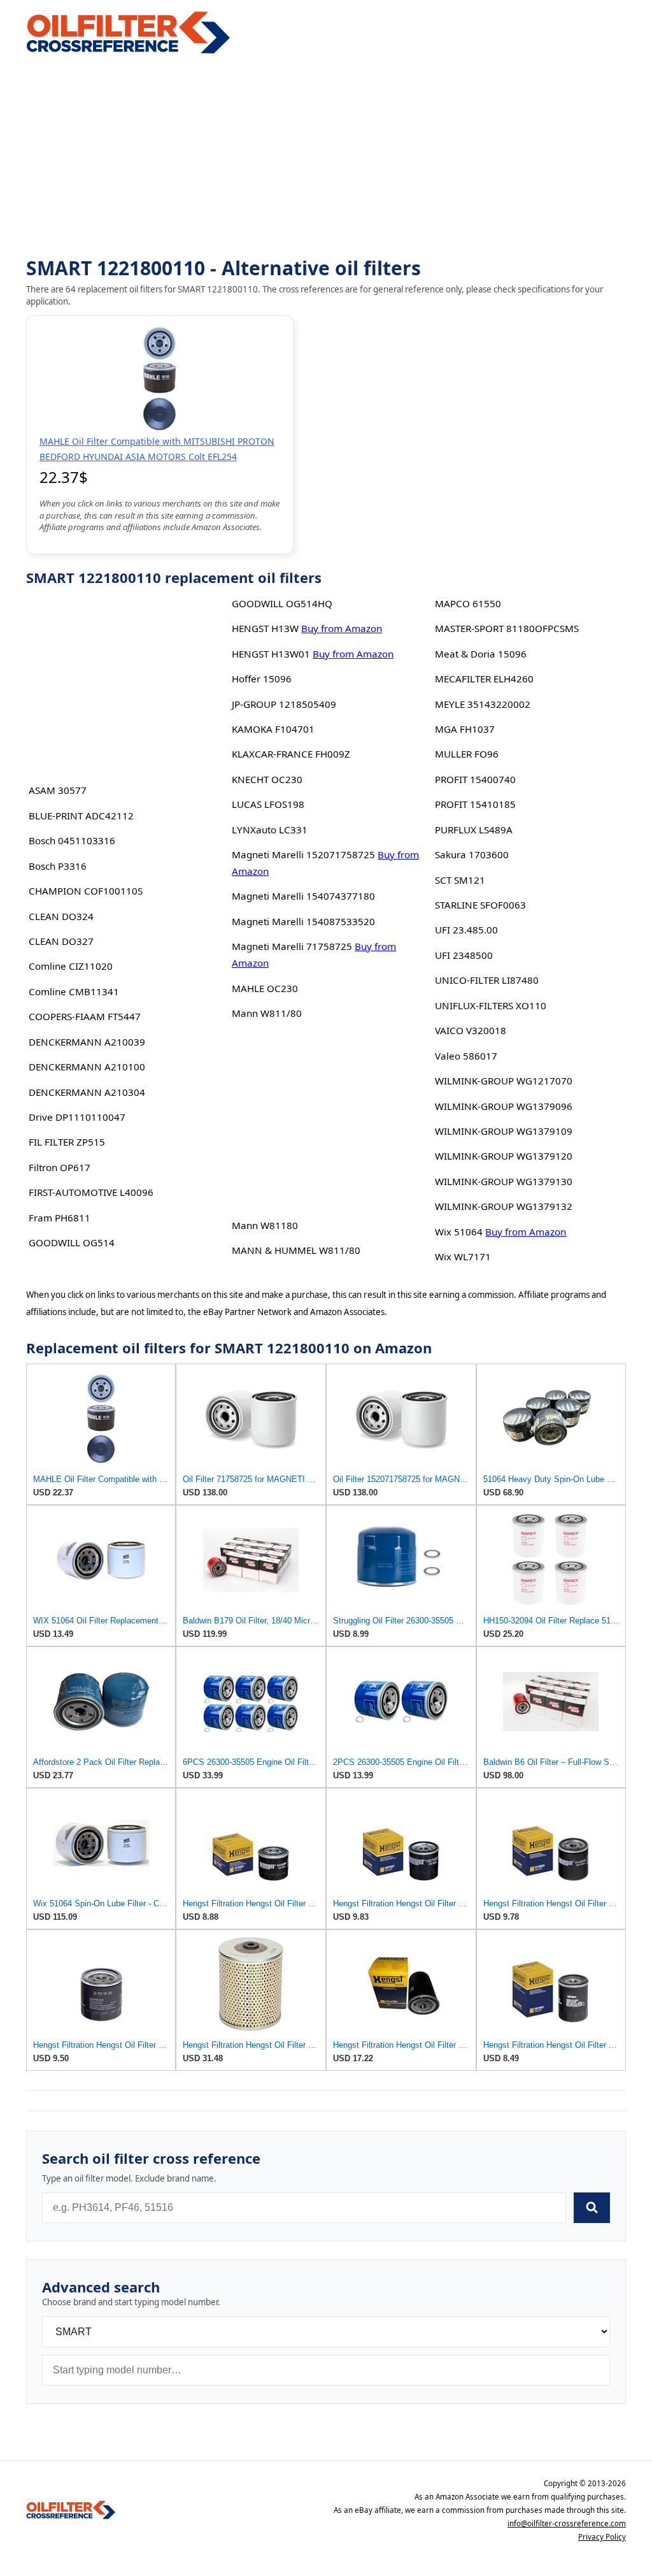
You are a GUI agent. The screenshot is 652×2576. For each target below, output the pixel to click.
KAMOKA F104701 (273, 729)
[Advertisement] (326, 157)
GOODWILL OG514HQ (282, 603)
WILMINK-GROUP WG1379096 (504, 1106)
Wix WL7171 (463, 1256)
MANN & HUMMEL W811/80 (296, 1250)
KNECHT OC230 (267, 779)
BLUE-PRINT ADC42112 (81, 816)
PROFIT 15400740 (475, 779)
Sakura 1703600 (472, 854)
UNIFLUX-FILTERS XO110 (491, 1005)
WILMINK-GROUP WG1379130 (504, 1181)
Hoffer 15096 (262, 679)
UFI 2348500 (464, 955)
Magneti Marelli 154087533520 (303, 921)
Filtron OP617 (60, 1167)
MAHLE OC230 (265, 988)
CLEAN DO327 (61, 941)
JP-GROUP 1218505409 (284, 704)
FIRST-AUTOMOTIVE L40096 (91, 1192)
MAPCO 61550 (468, 603)
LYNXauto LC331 (270, 830)
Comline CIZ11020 (71, 966)
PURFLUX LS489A (474, 830)
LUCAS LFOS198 (268, 804)
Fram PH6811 (60, 1218)
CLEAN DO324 (61, 916)
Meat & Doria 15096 (481, 654)
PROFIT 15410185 (475, 804)
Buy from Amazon (342, 628)
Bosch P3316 (58, 866)
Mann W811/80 (267, 1013)
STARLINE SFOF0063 (480, 905)
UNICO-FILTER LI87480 (487, 980)
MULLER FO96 (467, 754)
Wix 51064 (459, 1232)
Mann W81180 (265, 1225)
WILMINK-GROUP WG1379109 (504, 1131)
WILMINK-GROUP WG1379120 (504, 1156)
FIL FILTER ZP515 (67, 1142)
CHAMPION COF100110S (86, 891)
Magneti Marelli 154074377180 (303, 896)
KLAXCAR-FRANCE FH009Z (291, 754)
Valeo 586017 (466, 1056)
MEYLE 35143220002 (483, 704)
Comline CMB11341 (74, 991)
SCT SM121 (460, 880)
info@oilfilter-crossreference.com (567, 2523)
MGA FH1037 (465, 729)
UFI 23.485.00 (466, 930)
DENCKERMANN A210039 (87, 1042)
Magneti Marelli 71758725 (292, 946)
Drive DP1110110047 (77, 1117)
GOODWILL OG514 (72, 1242)
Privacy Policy (602, 2537)
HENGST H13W (265, 628)
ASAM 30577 (58, 790)
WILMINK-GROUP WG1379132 (504, 1206)
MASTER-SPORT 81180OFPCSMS (507, 628)
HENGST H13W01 (271, 654)
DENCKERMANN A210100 (87, 1067)
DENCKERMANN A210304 (87, 1092)
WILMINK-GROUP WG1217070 (504, 1081)
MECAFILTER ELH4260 (484, 679)
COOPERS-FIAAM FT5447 (85, 1016)
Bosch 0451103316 (72, 840)
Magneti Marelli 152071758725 (303, 854)
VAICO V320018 (471, 1030)
